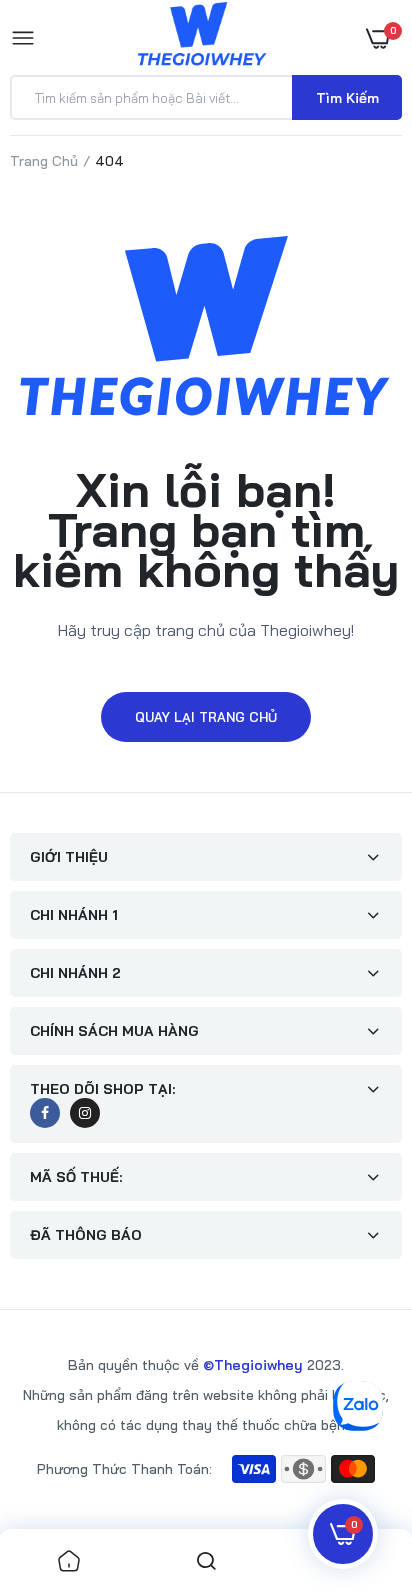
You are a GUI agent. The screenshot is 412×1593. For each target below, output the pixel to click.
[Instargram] (85, 1113)
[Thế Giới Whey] (201, 37)
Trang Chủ (44, 161)
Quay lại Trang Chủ (206, 717)
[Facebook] (45, 1113)
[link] (69, 1561)
